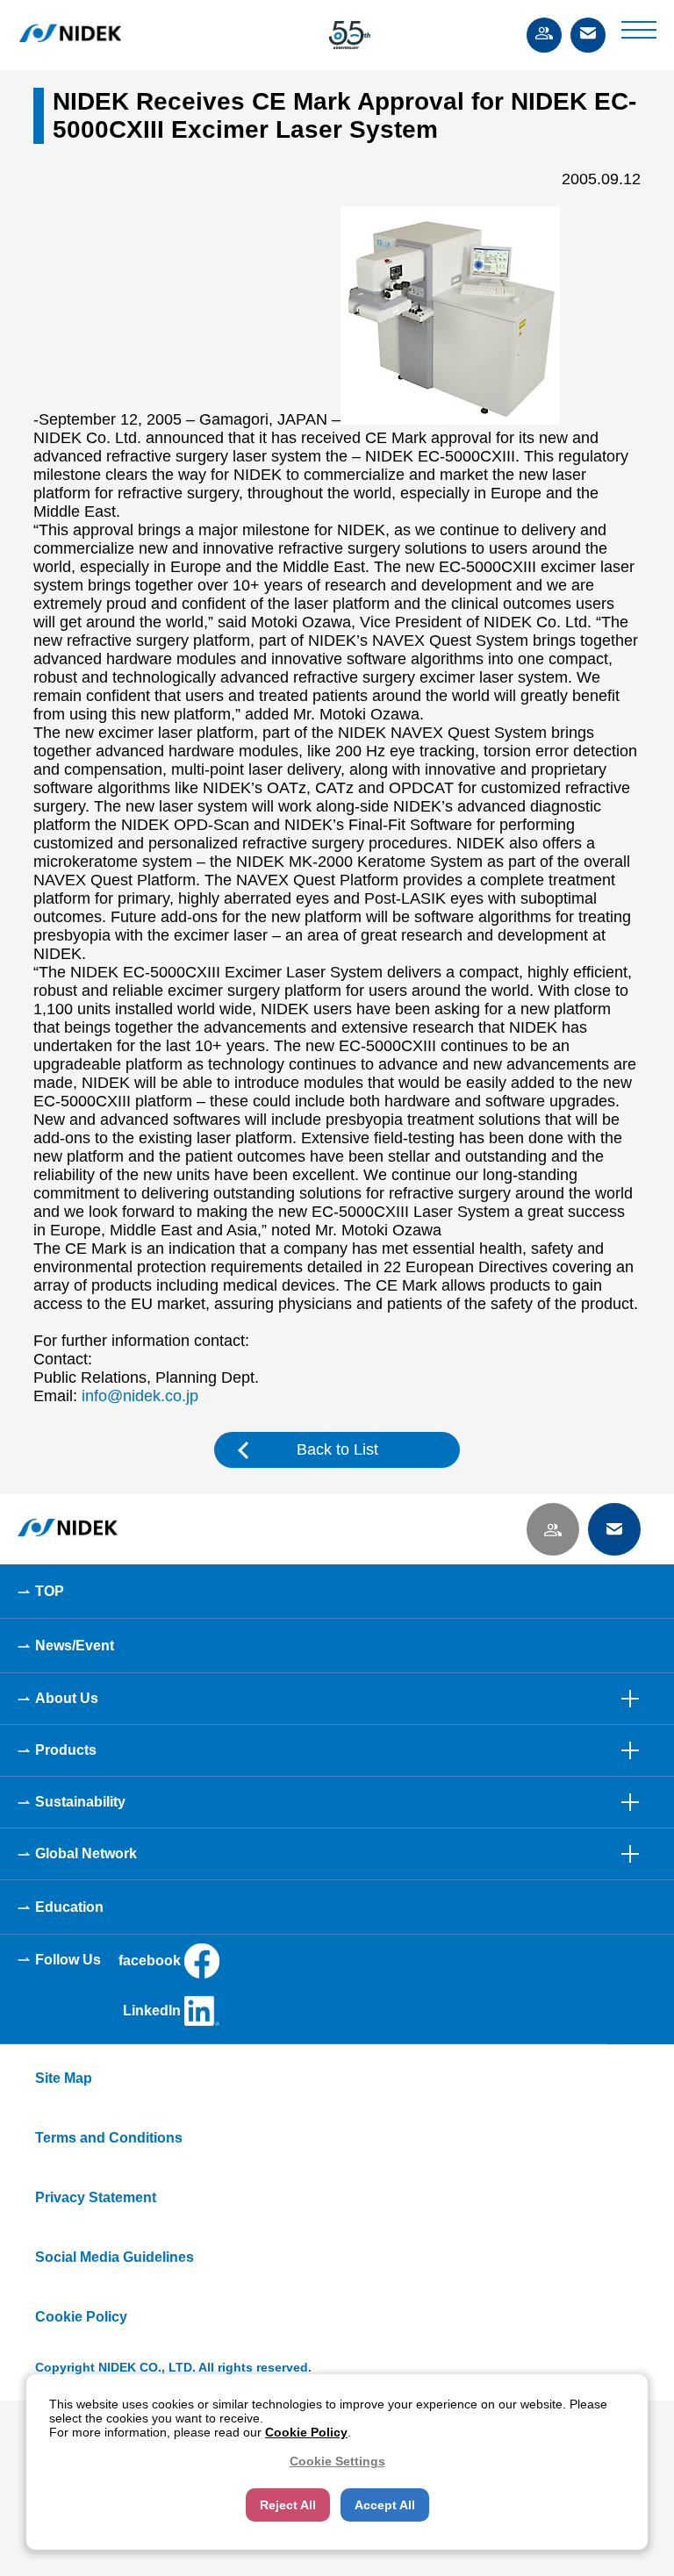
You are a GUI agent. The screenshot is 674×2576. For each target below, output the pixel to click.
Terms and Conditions (109, 2138)
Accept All (385, 2505)
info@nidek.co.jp (140, 1396)
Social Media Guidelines (115, 2257)
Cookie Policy (81, 2317)
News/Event (75, 1646)
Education (69, 1907)
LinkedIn (152, 2011)
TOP (50, 1591)
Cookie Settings (337, 2461)
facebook (150, 1961)
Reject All (288, 2505)
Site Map (64, 2078)
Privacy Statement (96, 2197)
